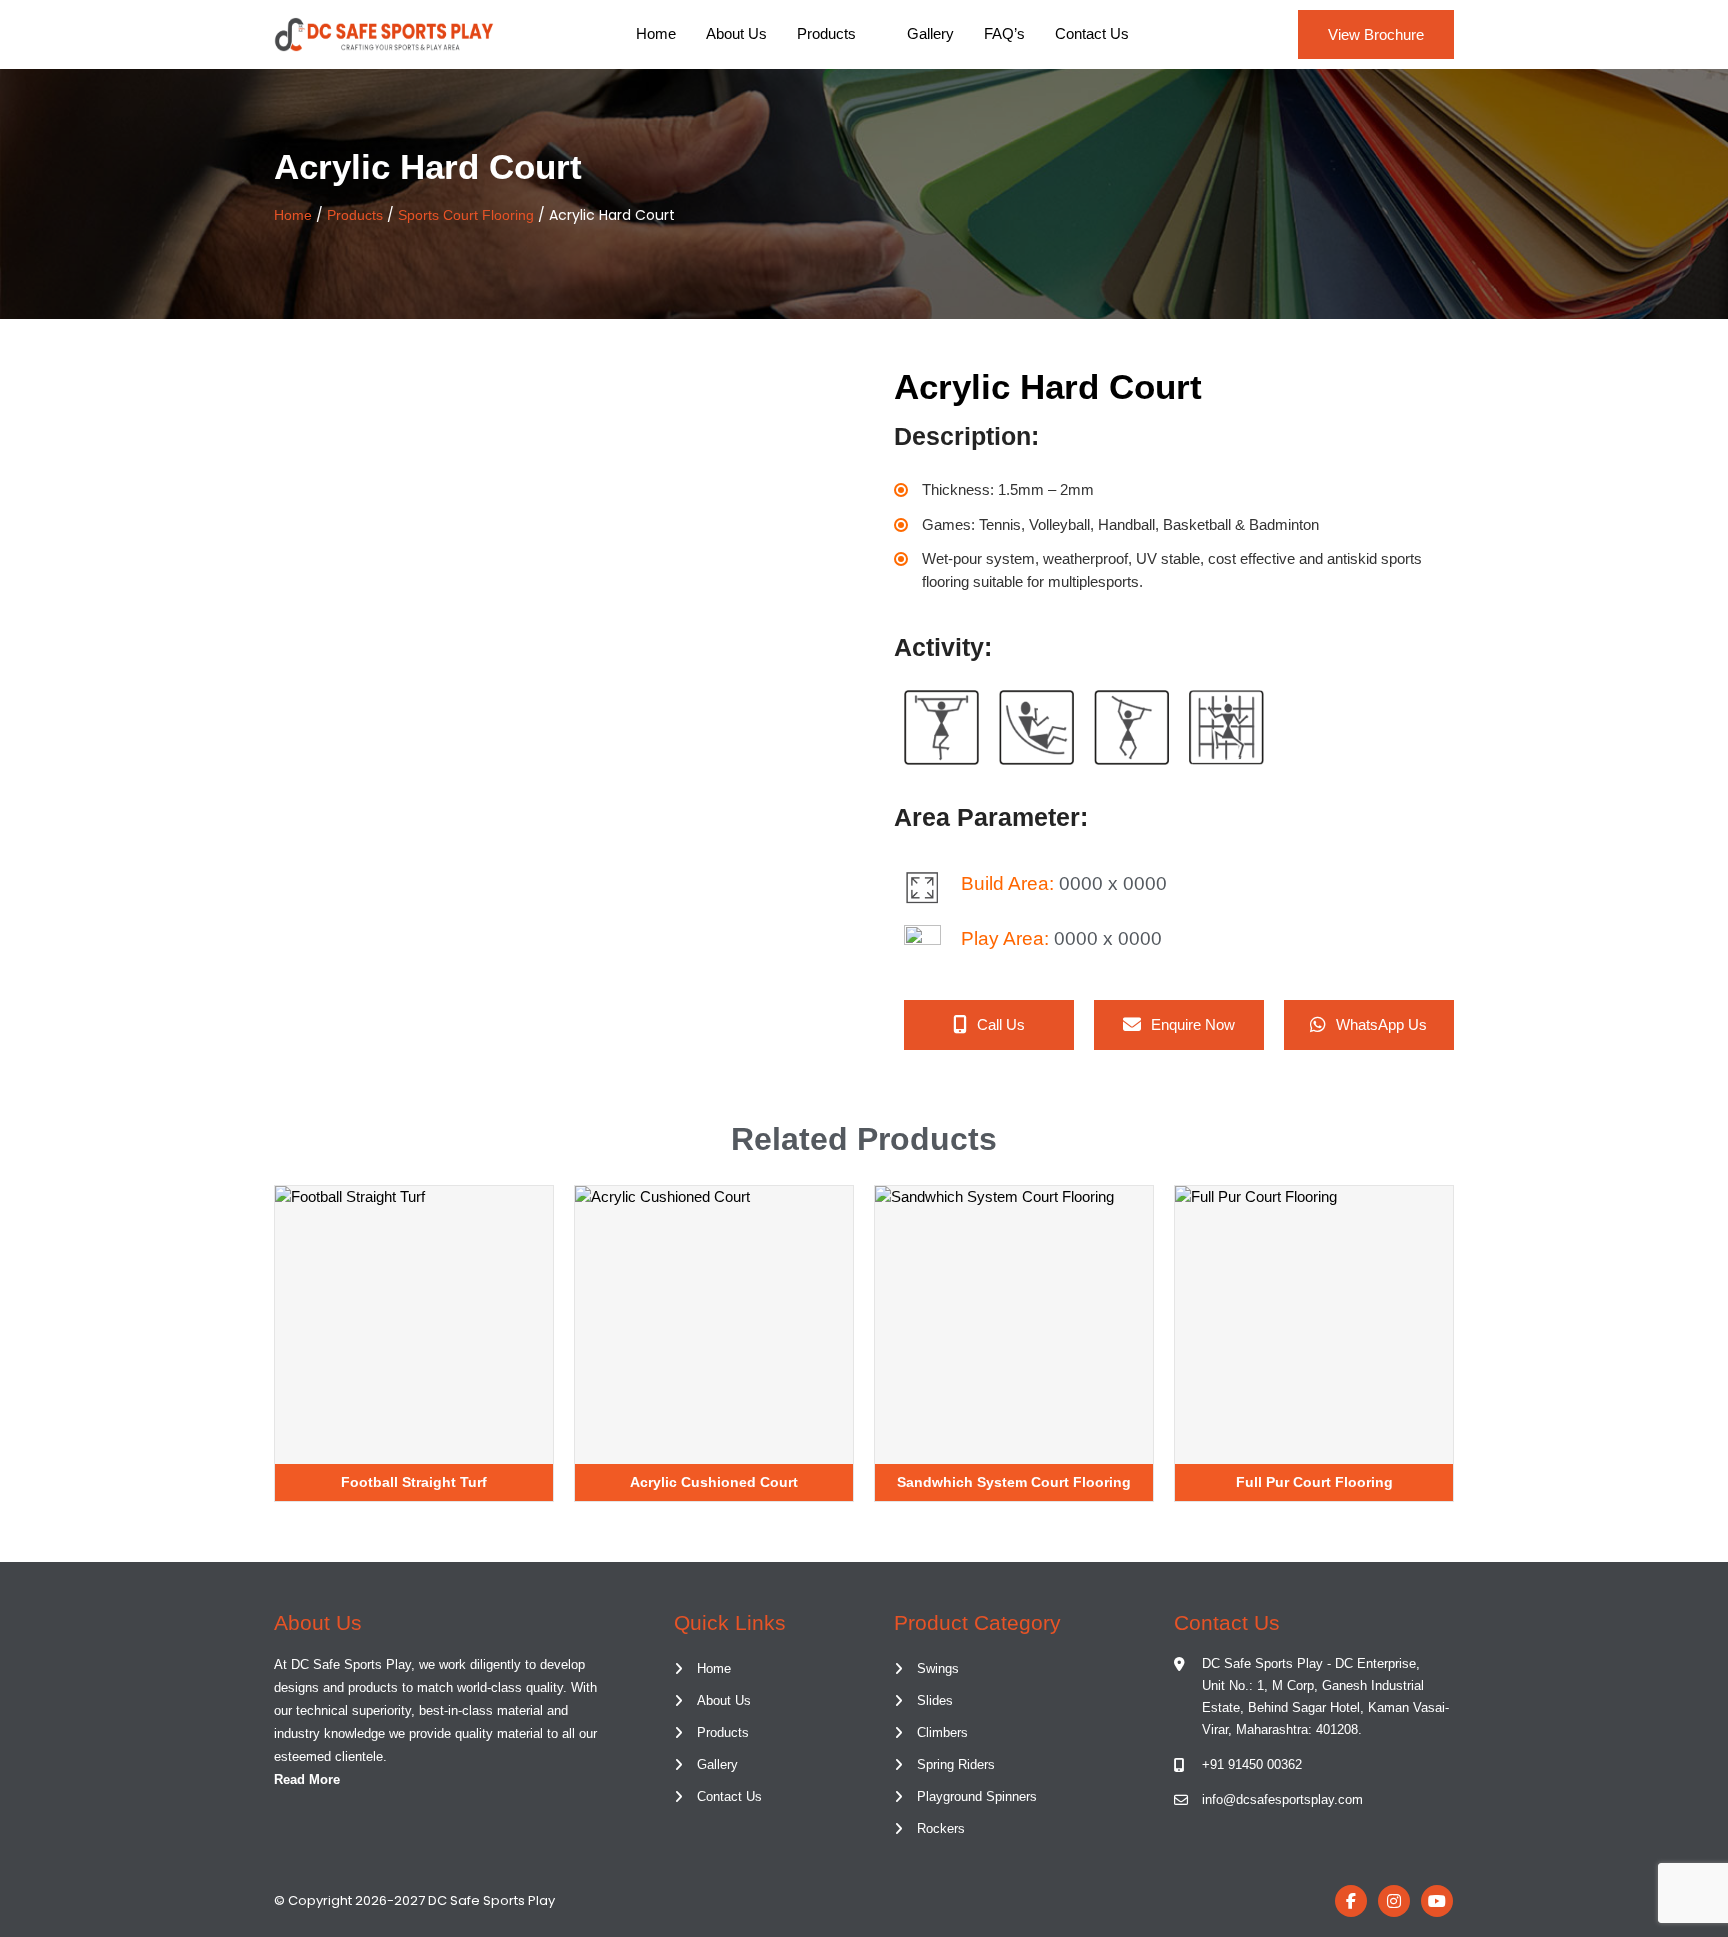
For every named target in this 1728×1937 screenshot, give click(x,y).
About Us (736, 33)
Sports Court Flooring (466, 215)
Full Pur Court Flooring (1314, 1482)
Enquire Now (1193, 1024)
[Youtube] (1437, 1901)
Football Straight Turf (414, 1482)
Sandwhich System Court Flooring (1014, 1482)
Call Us (1001, 1024)
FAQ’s (1004, 33)
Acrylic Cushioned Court (714, 1482)
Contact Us (1092, 33)
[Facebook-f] (1351, 1901)
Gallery (930, 33)
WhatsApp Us (1381, 1024)
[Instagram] (1394, 1901)
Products (826, 33)
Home (656, 33)
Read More (307, 1779)
